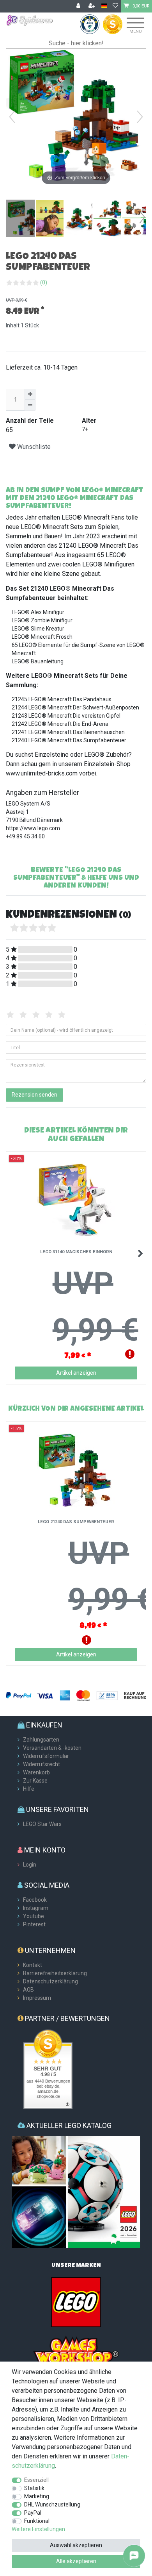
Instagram (36, 1908)
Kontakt (33, 1965)
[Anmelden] (79, 6)
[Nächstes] (140, 117)
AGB (28, 1990)
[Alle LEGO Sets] (76, 2302)
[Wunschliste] (115, 6)
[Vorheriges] (12, 117)
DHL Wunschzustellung (52, 2505)
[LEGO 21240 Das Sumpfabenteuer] (25, 219)
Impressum (37, 1998)
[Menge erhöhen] (30, 394)
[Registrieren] (92, 6)
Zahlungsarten (41, 1740)
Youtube (34, 1916)
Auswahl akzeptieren (76, 2545)
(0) (44, 282)
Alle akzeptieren (76, 2561)
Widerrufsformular (46, 1756)
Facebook (35, 1900)
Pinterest (34, 1924)
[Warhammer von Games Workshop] (76, 2351)
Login (30, 1865)
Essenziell (36, 2480)
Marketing (37, 2496)
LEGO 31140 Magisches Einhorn (76, 1252)
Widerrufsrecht (42, 1764)
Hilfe (29, 1789)
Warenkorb (36, 1772)
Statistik (34, 2488)
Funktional (37, 2521)
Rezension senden (34, 1095)
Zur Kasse (35, 1781)
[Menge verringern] (30, 405)
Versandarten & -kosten (52, 1748)
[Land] (104, 6)
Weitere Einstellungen (38, 2529)
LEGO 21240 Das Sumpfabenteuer (76, 1522)
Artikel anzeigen (76, 1373)
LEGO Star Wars (42, 1824)
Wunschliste (33, 447)
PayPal (33, 2513)
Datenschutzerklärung (50, 1981)
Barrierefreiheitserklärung (55, 1973)
